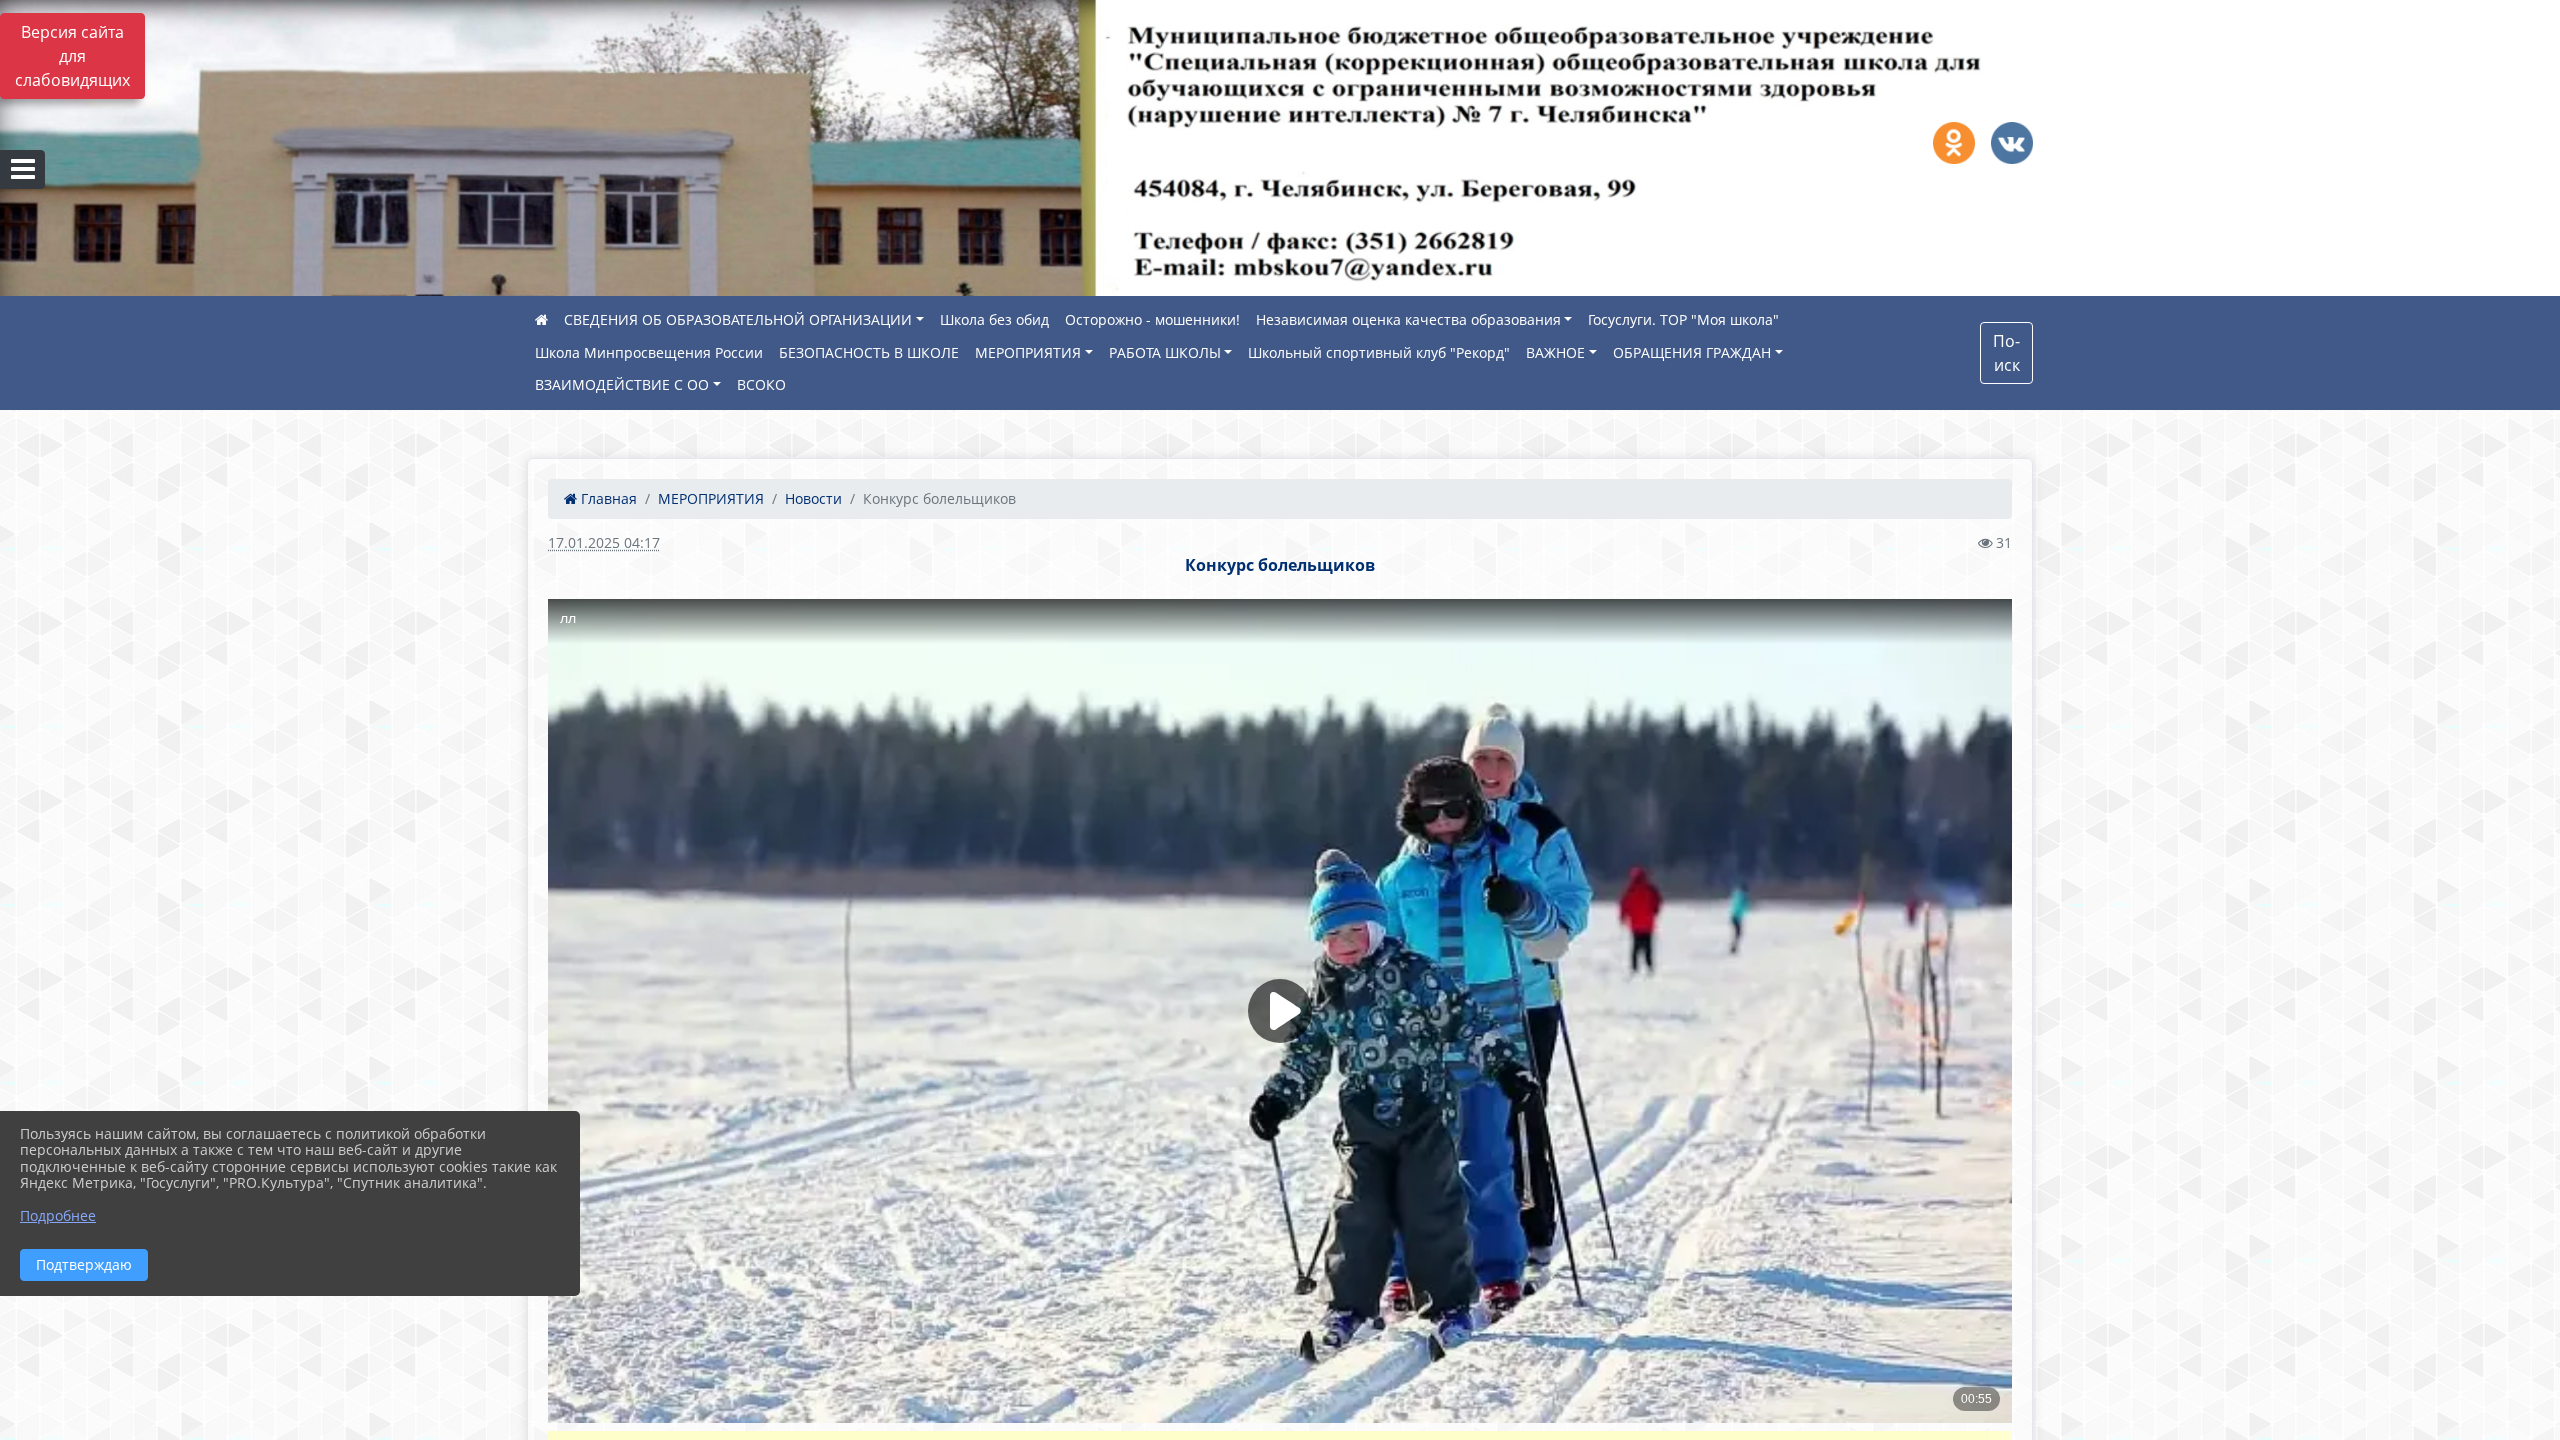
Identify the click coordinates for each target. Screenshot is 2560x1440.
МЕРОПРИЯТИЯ (1028, 352)
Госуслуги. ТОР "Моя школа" (1683, 319)
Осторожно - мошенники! (1152, 319)
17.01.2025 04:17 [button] (604, 542)
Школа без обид (994, 319)
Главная (607, 498)
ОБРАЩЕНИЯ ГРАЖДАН (1692, 352)
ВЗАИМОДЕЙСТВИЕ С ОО (622, 384)
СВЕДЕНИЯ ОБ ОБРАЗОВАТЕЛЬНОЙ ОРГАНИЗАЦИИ (738, 319)
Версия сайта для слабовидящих (72, 56)
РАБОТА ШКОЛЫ (1165, 352)
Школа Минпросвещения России (649, 352)
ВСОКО (761, 384)
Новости (813, 498)
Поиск (2006, 353)
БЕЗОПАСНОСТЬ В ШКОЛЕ (869, 352)
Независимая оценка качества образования (1408, 319)
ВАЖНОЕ (1555, 352)
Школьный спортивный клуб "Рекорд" (1379, 352)
